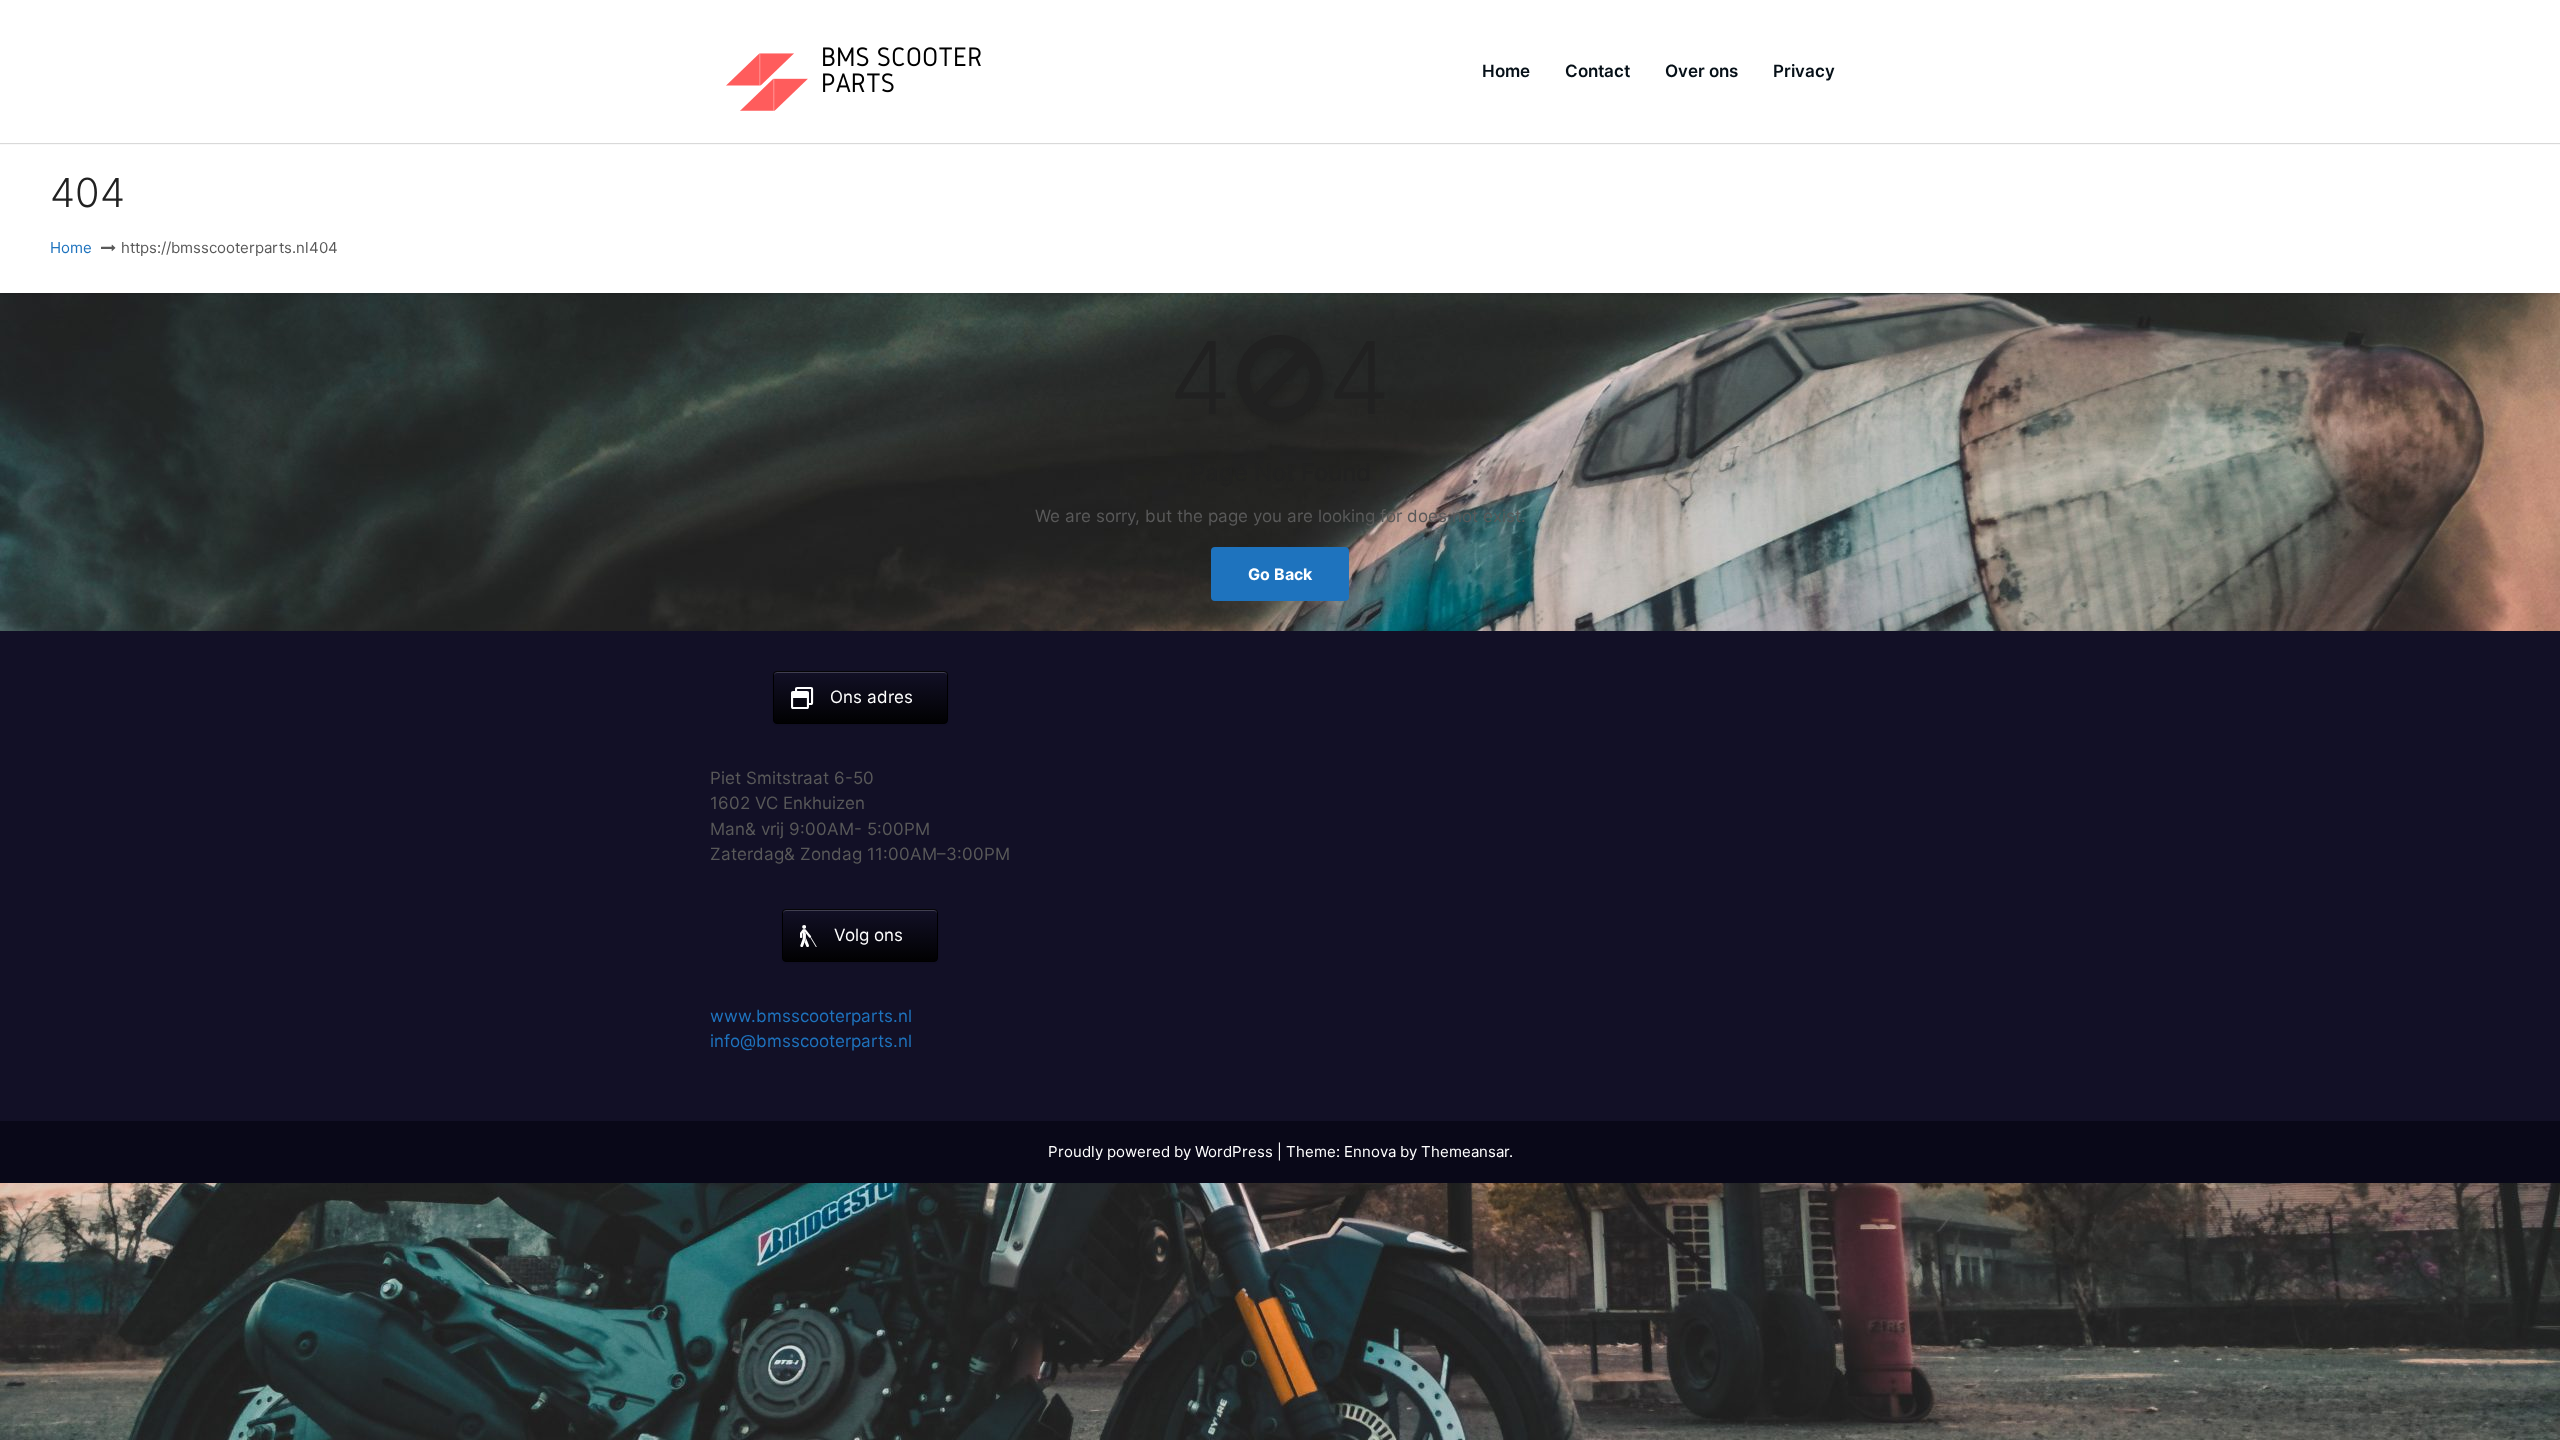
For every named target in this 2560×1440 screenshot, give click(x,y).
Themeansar (1465, 1151)
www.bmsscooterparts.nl (811, 1016)
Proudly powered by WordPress (1162, 1151)
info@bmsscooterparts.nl (811, 1041)
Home (1506, 71)
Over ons (1701, 71)
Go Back (1280, 574)
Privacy (1804, 71)
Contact (1597, 71)
